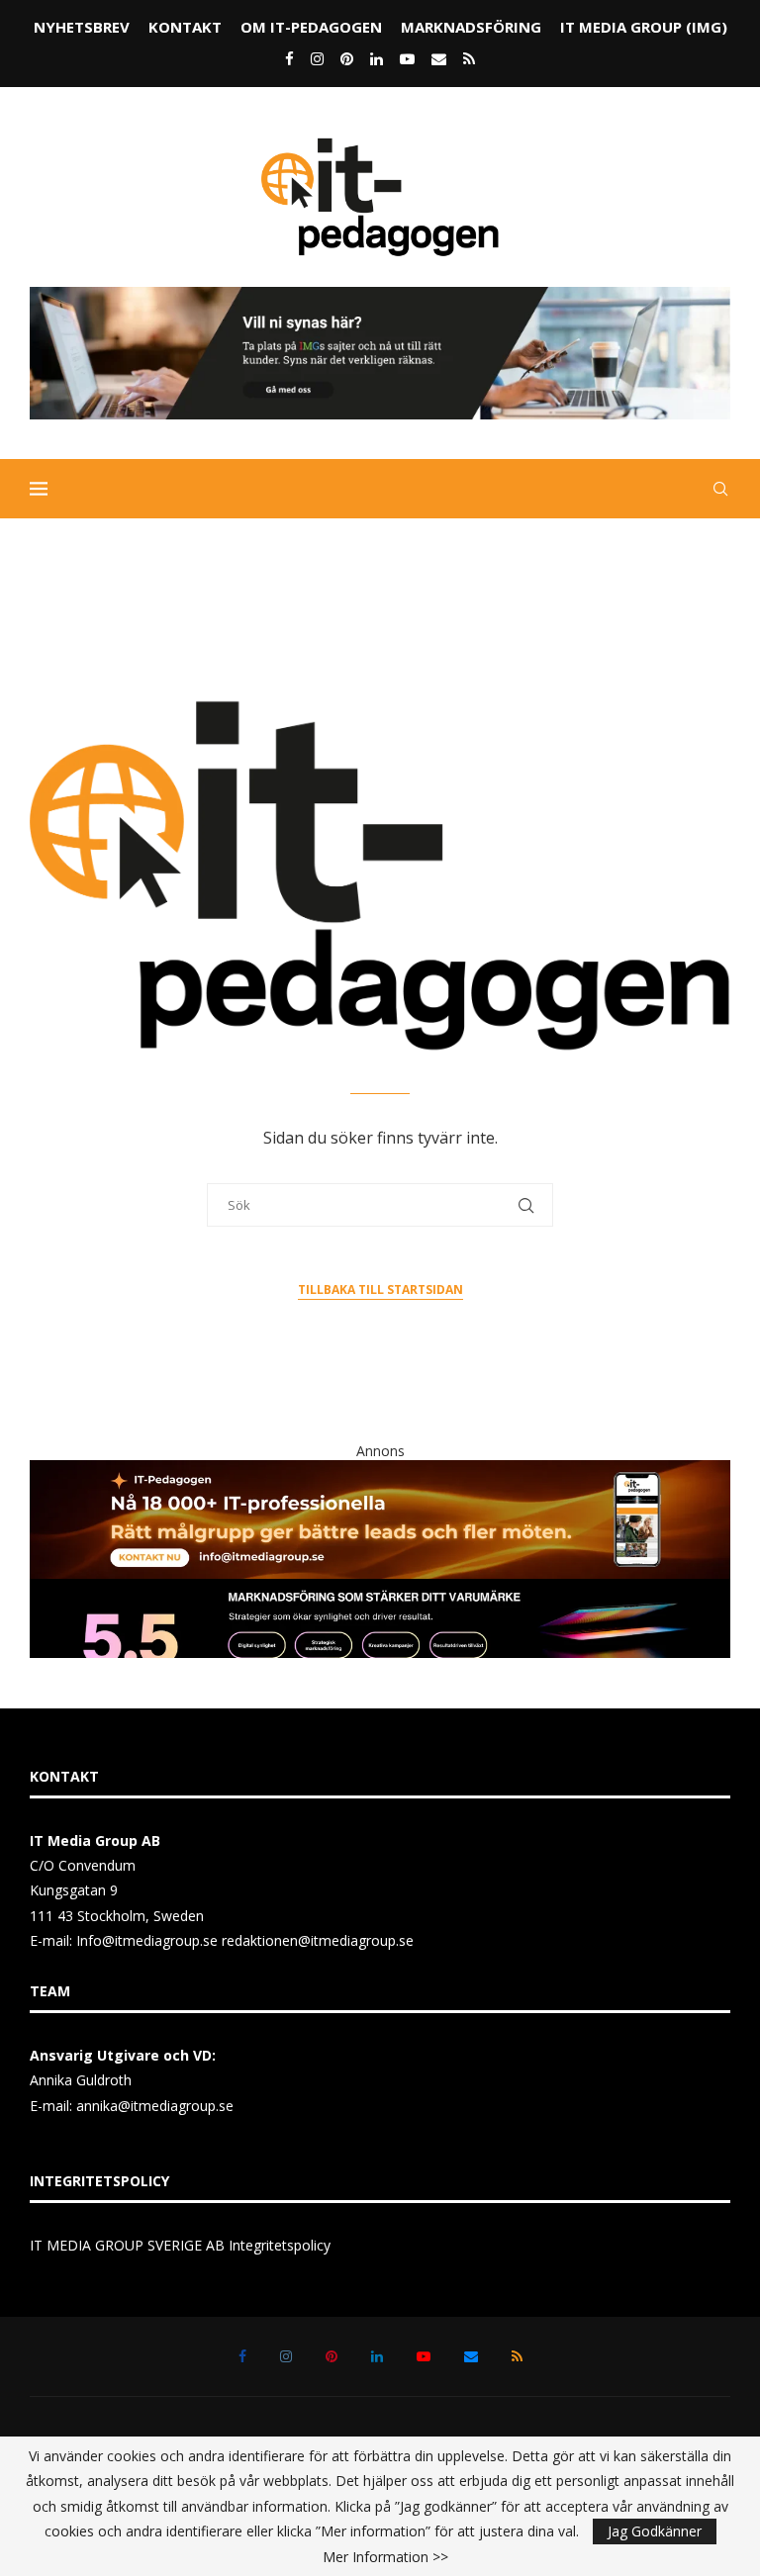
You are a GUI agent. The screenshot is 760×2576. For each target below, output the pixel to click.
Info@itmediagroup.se (147, 1940)
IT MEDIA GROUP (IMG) (644, 27)
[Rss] (469, 58)
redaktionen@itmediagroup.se (318, 1940)
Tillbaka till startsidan (380, 1289)
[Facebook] (289, 58)
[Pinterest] (347, 58)
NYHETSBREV (82, 27)
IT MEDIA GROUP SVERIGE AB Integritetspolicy (180, 2245)
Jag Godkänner (655, 2531)
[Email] (439, 58)
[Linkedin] (377, 58)
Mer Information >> (385, 2557)
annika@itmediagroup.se (155, 2106)
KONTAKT (185, 27)
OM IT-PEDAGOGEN (311, 27)
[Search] (720, 489)
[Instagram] (317, 58)
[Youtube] (407, 58)
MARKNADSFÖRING (471, 27)
